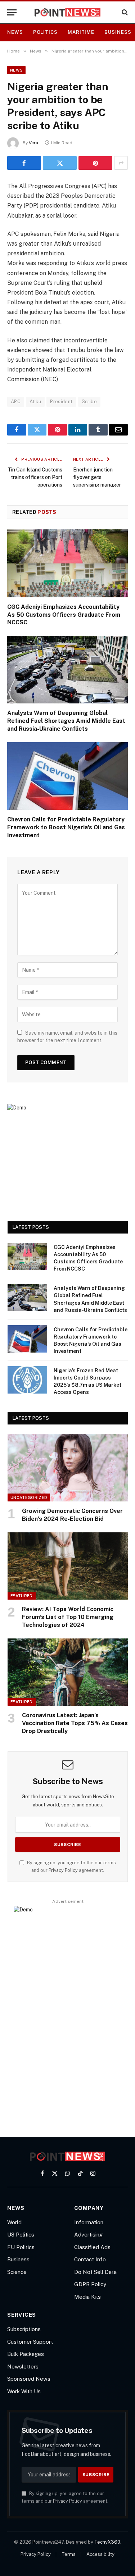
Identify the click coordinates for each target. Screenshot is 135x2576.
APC (16, 402)
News (15, 32)
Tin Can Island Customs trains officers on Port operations (35, 477)
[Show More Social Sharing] (121, 163)
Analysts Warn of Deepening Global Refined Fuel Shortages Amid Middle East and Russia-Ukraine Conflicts (66, 721)
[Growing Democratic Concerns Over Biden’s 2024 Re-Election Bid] (68, 1468)
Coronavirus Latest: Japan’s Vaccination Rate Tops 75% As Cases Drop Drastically (75, 1723)
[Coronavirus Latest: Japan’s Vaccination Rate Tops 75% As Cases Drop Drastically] (68, 1672)
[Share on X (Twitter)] (60, 163)
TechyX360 (107, 2542)
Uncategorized (29, 1497)
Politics (45, 32)
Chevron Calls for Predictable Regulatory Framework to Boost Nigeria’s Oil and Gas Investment (66, 827)
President (61, 402)
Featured (22, 1596)
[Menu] (12, 12)
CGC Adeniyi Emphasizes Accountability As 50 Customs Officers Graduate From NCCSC (64, 615)
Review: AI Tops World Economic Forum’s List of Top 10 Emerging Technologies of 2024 (68, 1617)
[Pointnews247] (67, 12)
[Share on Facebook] (24, 163)
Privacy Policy (63, 1870)
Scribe (89, 402)
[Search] (124, 12)
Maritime (81, 32)
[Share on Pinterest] (95, 163)
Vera (33, 143)
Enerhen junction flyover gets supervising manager (97, 477)
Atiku (35, 402)
